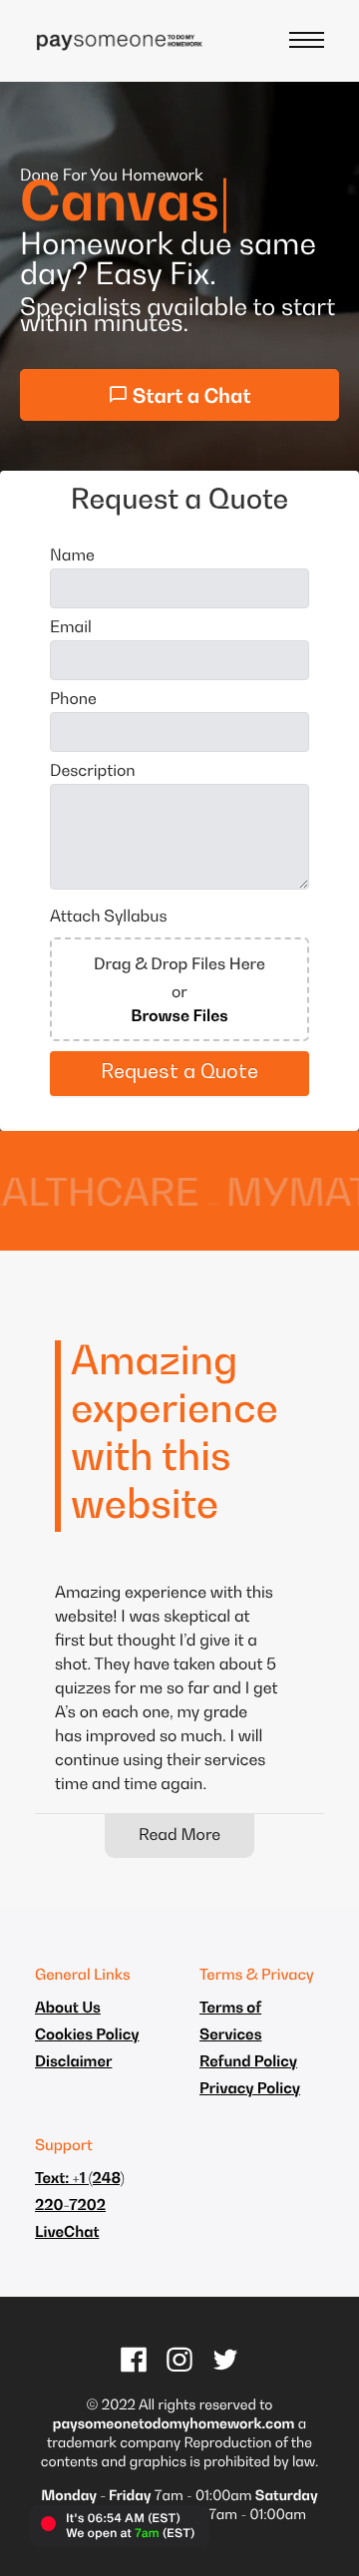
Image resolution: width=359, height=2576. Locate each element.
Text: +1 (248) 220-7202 (80, 2193)
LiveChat (67, 2233)
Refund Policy (248, 2063)
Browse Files (179, 1017)
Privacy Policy (250, 2090)
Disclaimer (73, 2063)
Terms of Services (231, 2023)
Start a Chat (190, 398)
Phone (73, 700)
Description (93, 772)
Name (72, 556)
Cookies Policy (87, 2036)
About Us (68, 2009)
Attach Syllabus (108, 918)
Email (71, 628)
